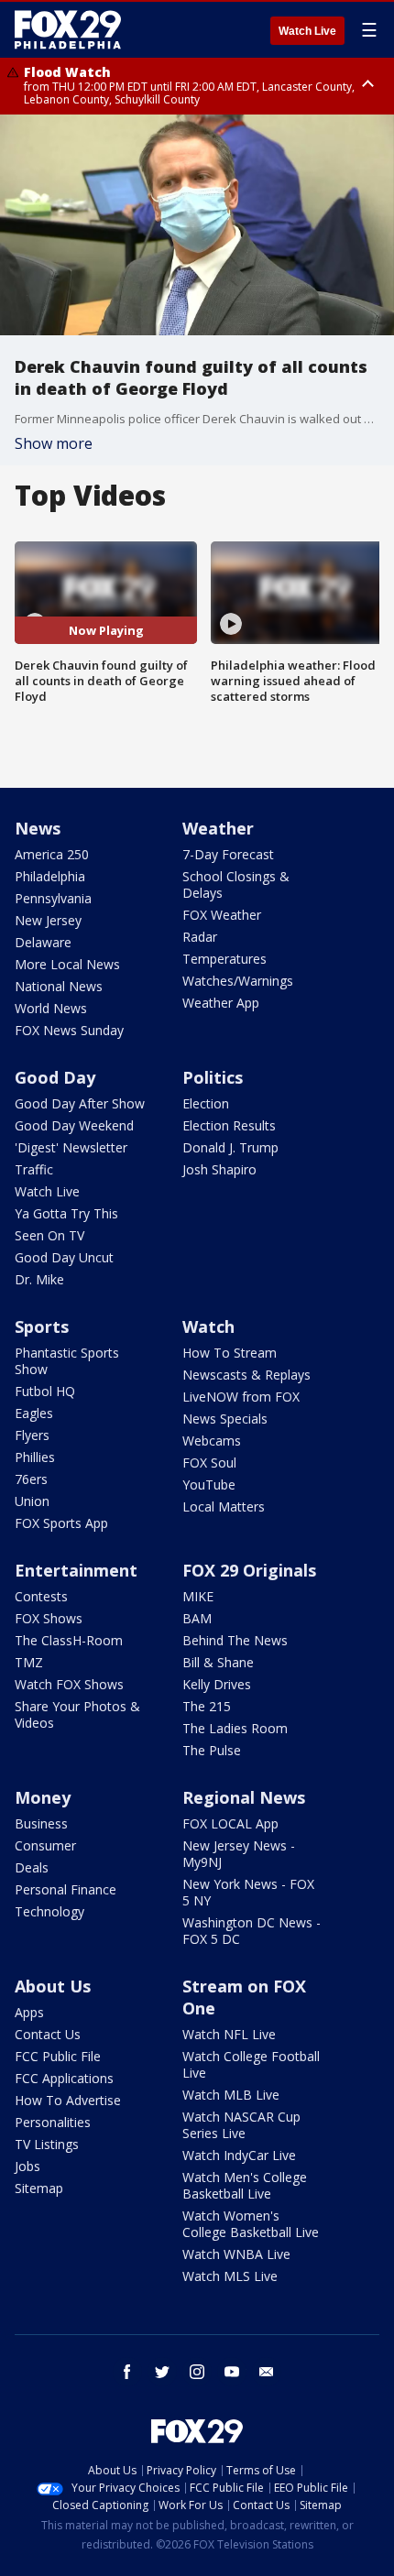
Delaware (43, 942)
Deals (32, 1867)
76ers (31, 1479)
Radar (200, 937)
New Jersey (48, 920)
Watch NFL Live (229, 2034)
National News (59, 986)
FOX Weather (222, 915)
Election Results (229, 1125)
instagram (197, 2372)
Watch (208, 1326)
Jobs (27, 2166)
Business (41, 1823)
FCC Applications (64, 2078)
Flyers (32, 1435)
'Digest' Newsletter (71, 1147)
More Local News (67, 964)
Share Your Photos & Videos (77, 1714)
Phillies (35, 1457)
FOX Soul (209, 1463)
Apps (29, 2012)
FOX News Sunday (69, 1030)
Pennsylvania (53, 898)
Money (43, 1797)
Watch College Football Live (251, 2064)
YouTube (209, 1484)
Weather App (221, 1003)
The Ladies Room (235, 1728)
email (267, 2372)
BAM (197, 1618)
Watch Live (307, 31)
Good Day (55, 1077)
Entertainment (76, 1570)
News (38, 828)
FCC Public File (58, 2056)
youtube (232, 2372)
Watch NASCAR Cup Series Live (241, 2125)
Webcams (212, 1441)
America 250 (52, 854)
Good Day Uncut (64, 1257)
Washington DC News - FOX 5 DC (252, 1931)
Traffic (34, 1169)
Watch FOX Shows (69, 1684)
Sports (42, 1326)
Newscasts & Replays (246, 1375)
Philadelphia (50, 876)
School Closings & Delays (236, 884)
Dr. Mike (39, 1279)
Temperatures (224, 959)
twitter (162, 2372)
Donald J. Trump (230, 1147)
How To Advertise (68, 2100)
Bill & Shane (218, 1662)
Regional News (244, 1797)
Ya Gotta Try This (66, 1213)
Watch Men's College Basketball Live (245, 2185)
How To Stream (230, 1353)
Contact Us (48, 2034)
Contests (41, 1596)
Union (32, 1501)
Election (206, 1103)
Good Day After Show (80, 1103)
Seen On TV (49, 1235)
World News (51, 1008)
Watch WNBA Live (236, 2254)
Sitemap (39, 2188)
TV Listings (47, 2144)
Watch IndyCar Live (239, 2155)
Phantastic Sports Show (67, 1361)
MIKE (198, 1596)
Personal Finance (66, 1889)
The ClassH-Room (69, 1640)
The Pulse (212, 1750)
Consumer (45, 1845)
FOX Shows (49, 1618)
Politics (213, 1077)
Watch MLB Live (231, 2095)
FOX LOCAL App (230, 1823)
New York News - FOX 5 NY (248, 1892)
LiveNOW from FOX (241, 1397)
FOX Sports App (61, 1523)
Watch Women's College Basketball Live (251, 2224)
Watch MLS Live (230, 2276)
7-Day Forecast (228, 854)
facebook (127, 2372)
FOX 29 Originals (249, 1570)
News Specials (225, 1419)
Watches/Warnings (238, 981)
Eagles (34, 1413)
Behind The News (235, 1640)
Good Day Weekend (74, 1125)
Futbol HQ (45, 1391)
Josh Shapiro (219, 1169)
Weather (218, 828)
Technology (49, 1911)
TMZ (29, 1662)
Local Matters (224, 1506)
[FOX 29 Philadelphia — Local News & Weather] (68, 29)
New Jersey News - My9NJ (239, 1854)
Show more (54, 443)
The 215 (207, 1706)
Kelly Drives (217, 1684)
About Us (53, 1986)
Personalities (53, 2122)
